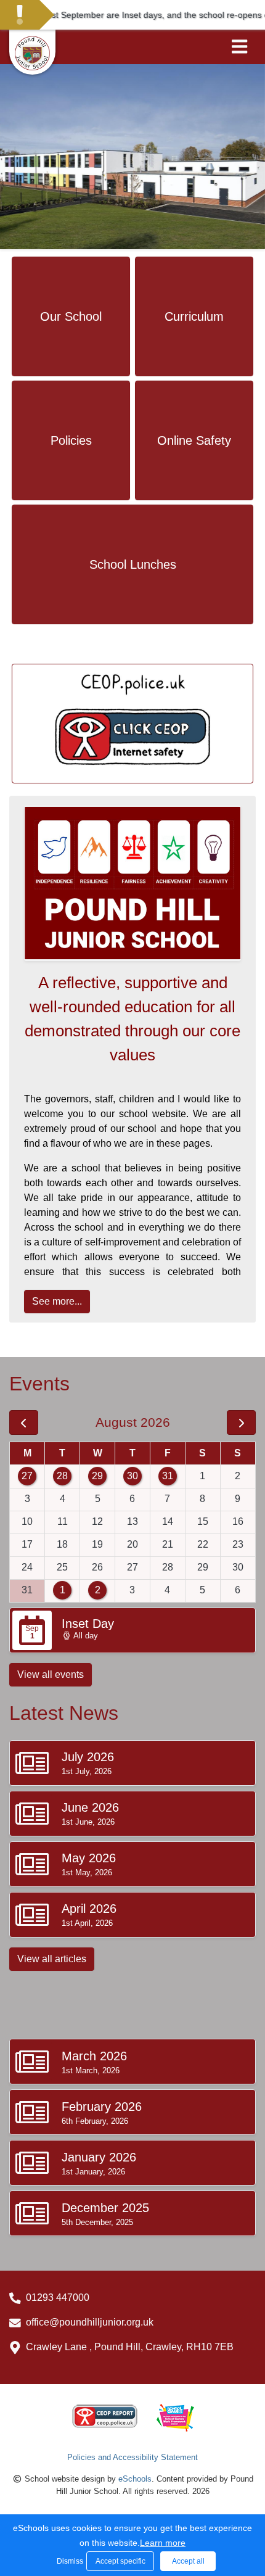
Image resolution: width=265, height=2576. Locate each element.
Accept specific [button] (120, 2561)
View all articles (52, 1959)
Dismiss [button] (68, 2561)
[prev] (24, 1422)
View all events (51, 1674)
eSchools (135, 2479)
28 (62, 1476)
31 (168, 1476)
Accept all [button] (188, 2561)
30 (132, 1476)
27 (27, 1476)
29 (97, 1476)
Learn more (163, 2543)
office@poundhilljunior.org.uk (90, 2322)
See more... (57, 1301)
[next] (241, 1422)
